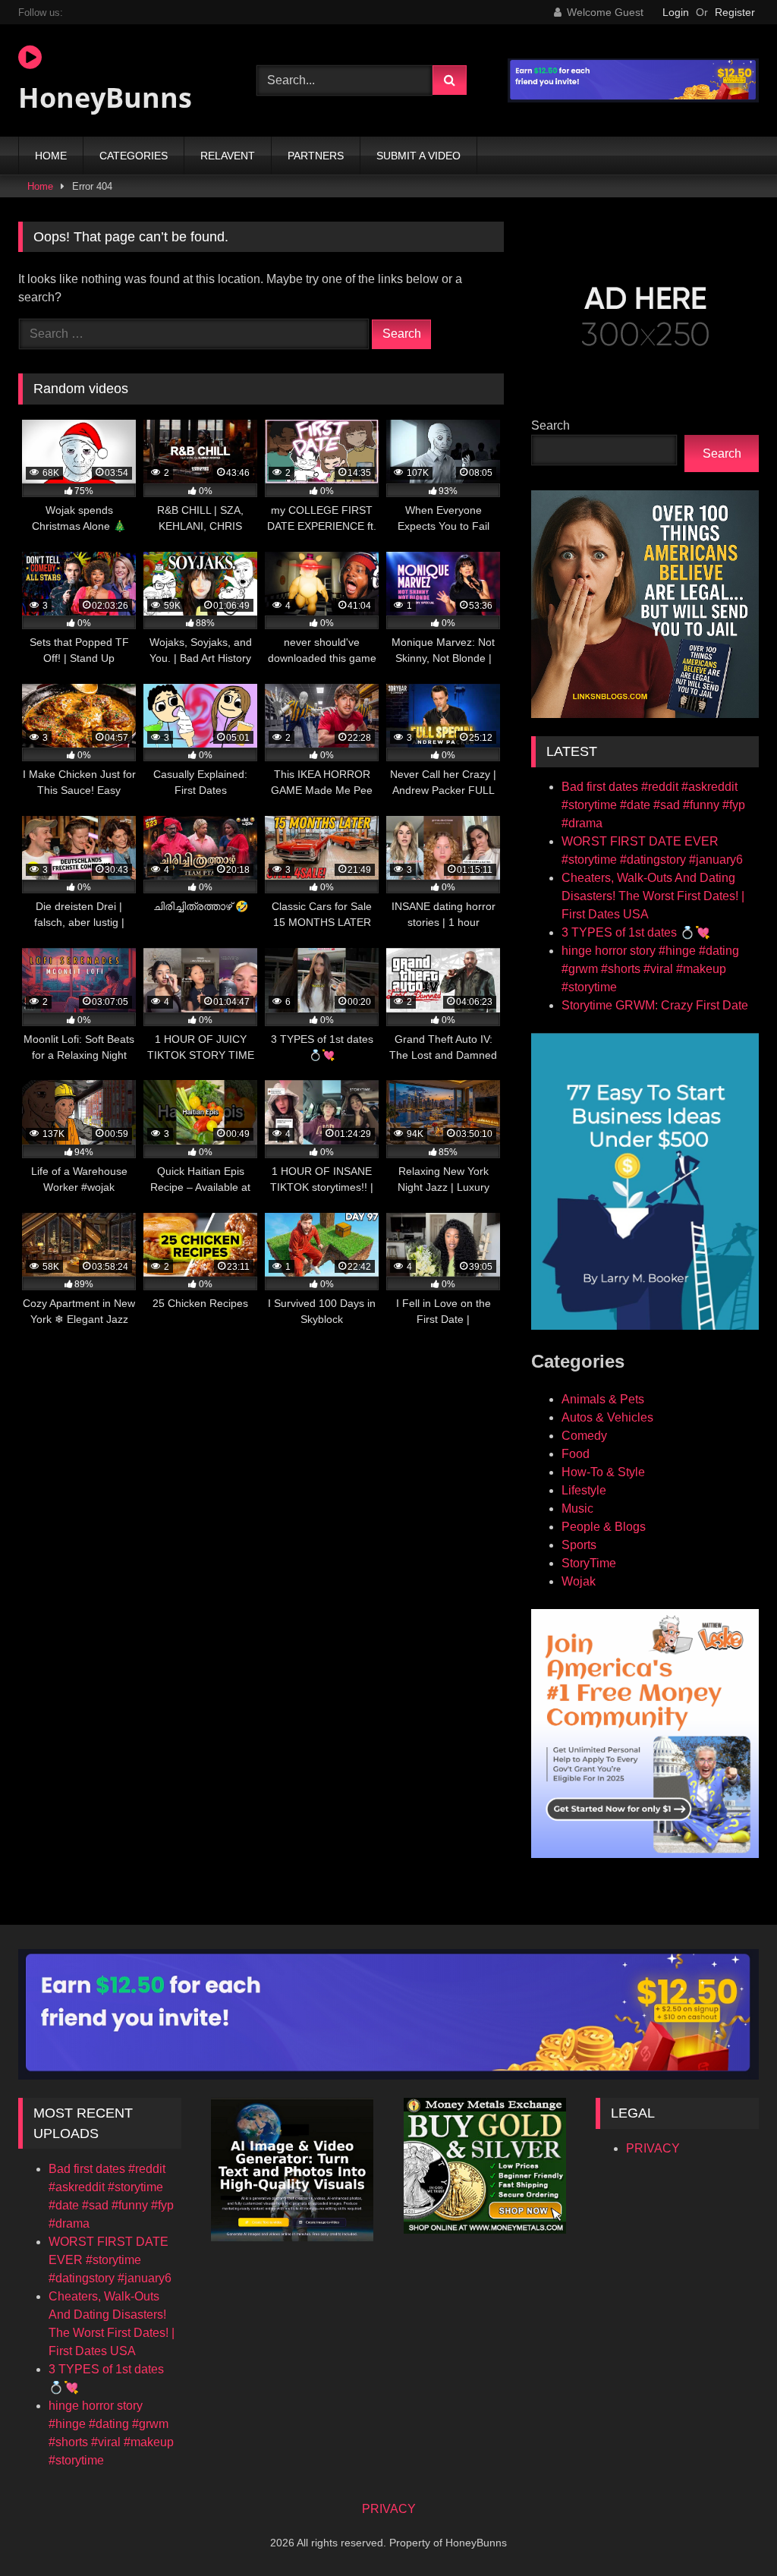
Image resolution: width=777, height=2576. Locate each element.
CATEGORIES (134, 156)
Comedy (584, 1436)
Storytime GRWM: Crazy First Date (655, 1005)
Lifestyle (584, 1490)
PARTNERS (316, 156)
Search (551, 425)
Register (735, 12)
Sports (579, 1545)
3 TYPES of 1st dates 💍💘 (636, 932)
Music (577, 1508)
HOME (51, 156)
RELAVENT (228, 156)
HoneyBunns (105, 98)
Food (576, 1454)
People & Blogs (604, 1527)
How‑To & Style (603, 1472)
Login (676, 12)
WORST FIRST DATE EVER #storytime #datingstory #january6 (110, 2260)
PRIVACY (653, 2148)
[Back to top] (730, 2531)
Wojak (579, 1581)
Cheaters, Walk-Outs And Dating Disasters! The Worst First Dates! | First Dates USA (653, 896)
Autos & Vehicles (607, 1417)
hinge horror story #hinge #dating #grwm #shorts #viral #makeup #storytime (650, 969)
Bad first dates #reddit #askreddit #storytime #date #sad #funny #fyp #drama (653, 805)
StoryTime (589, 1563)
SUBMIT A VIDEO (418, 156)
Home (40, 186)
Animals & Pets (603, 1399)
